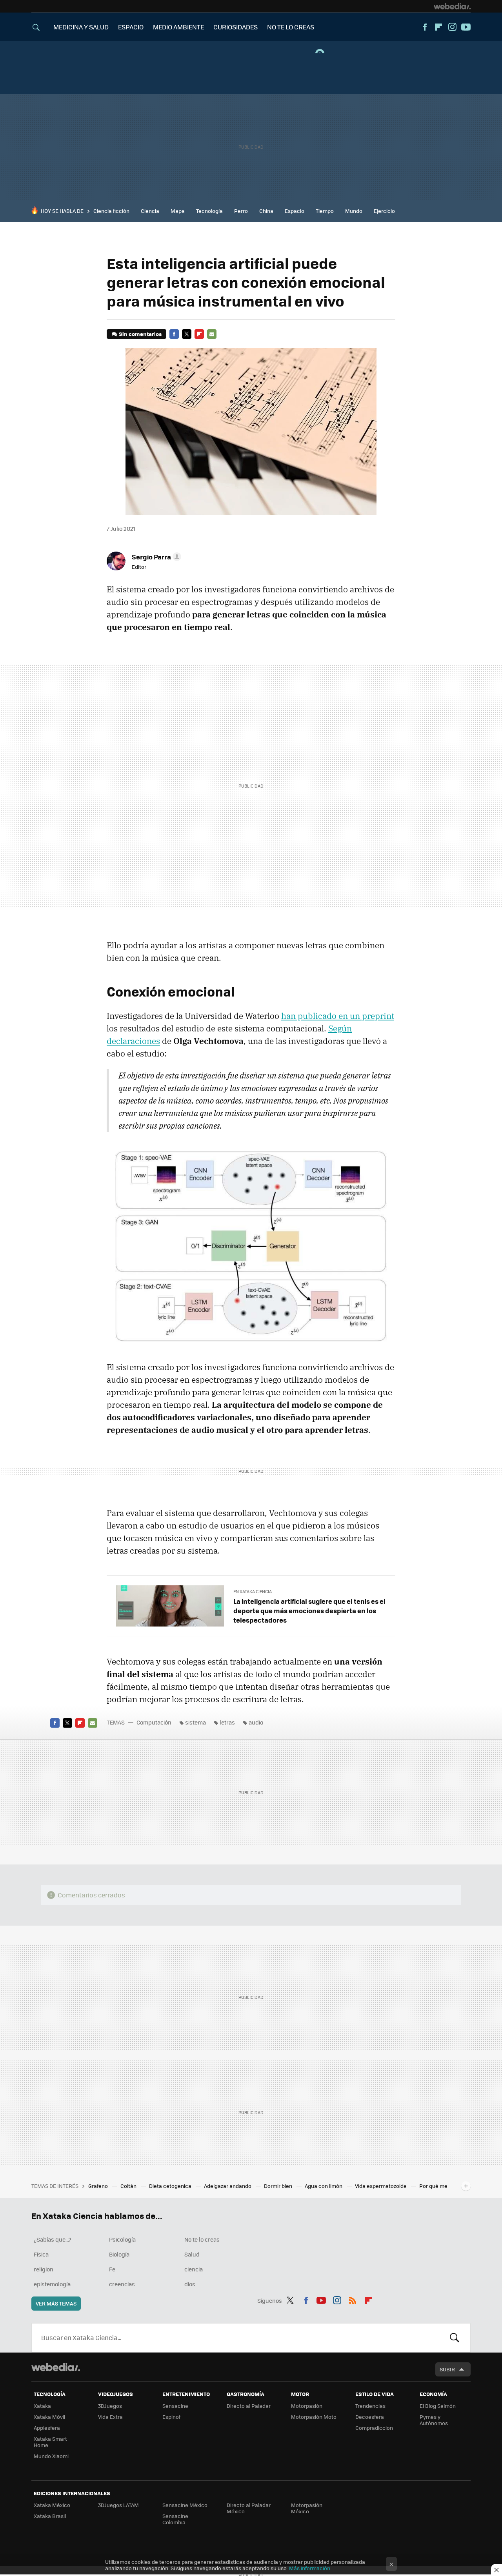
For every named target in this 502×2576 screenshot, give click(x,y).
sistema (196, 1722)
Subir (447, 2369)
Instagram (452, 27)
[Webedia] (452, 6)
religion (44, 2269)
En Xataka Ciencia (253, 1591)
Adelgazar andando (228, 2186)
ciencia (194, 2269)
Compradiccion (374, 2428)
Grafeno (99, 2186)
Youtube (466, 27)
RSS (353, 2299)
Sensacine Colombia (175, 2519)
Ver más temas (56, 2303)
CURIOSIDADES (236, 27)
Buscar (455, 2338)
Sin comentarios (140, 334)
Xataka (42, 2406)
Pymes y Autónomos (434, 2420)
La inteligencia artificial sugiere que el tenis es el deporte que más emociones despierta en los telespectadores (309, 1610)
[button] (155, 557)
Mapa (178, 211)
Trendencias (370, 2406)
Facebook (425, 27)
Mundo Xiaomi (51, 2456)
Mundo (354, 211)
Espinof (171, 2417)
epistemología (52, 2284)
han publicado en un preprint (338, 1016)
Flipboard (438, 27)
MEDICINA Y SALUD (81, 27)
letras (227, 1722)
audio (256, 1722)
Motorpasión (307, 2406)
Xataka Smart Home (50, 2442)
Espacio (295, 211)
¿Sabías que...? (53, 2239)
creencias (122, 2284)
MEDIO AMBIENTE (178, 27)
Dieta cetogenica (171, 2186)
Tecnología (209, 211)
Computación (154, 1722)
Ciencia (150, 211)
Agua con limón (324, 2186)
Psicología (122, 2239)
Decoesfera (370, 2417)
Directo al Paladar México (249, 2508)
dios (190, 2284)
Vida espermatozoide (381, 2186)
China (266, 211)
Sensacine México (185, 2505)
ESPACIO (131, 27)
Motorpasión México (307, 2508)
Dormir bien (279, 2186)
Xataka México (52, 2505)
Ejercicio (384, 211)
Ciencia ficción (111, 211)
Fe (112, 2269)
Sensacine (175, 2406)
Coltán (129, 2186)
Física (41, 2254)
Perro (241, 211)
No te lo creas (202, 2239)
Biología (119, 2254)
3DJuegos (110, 2406)
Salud (192, 2254)
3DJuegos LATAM (118, 2505)
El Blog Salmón (438, 2406)
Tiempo (325, 211)
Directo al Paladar (249, 2406)
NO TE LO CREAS (291, 27)
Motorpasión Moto (314, 2417)
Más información (310, 2568)
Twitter (187, 334)
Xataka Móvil (49, 2417)
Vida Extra (110, 2417)
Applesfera (47, 2428)
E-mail (212, 334)
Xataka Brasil (50, 2516)
